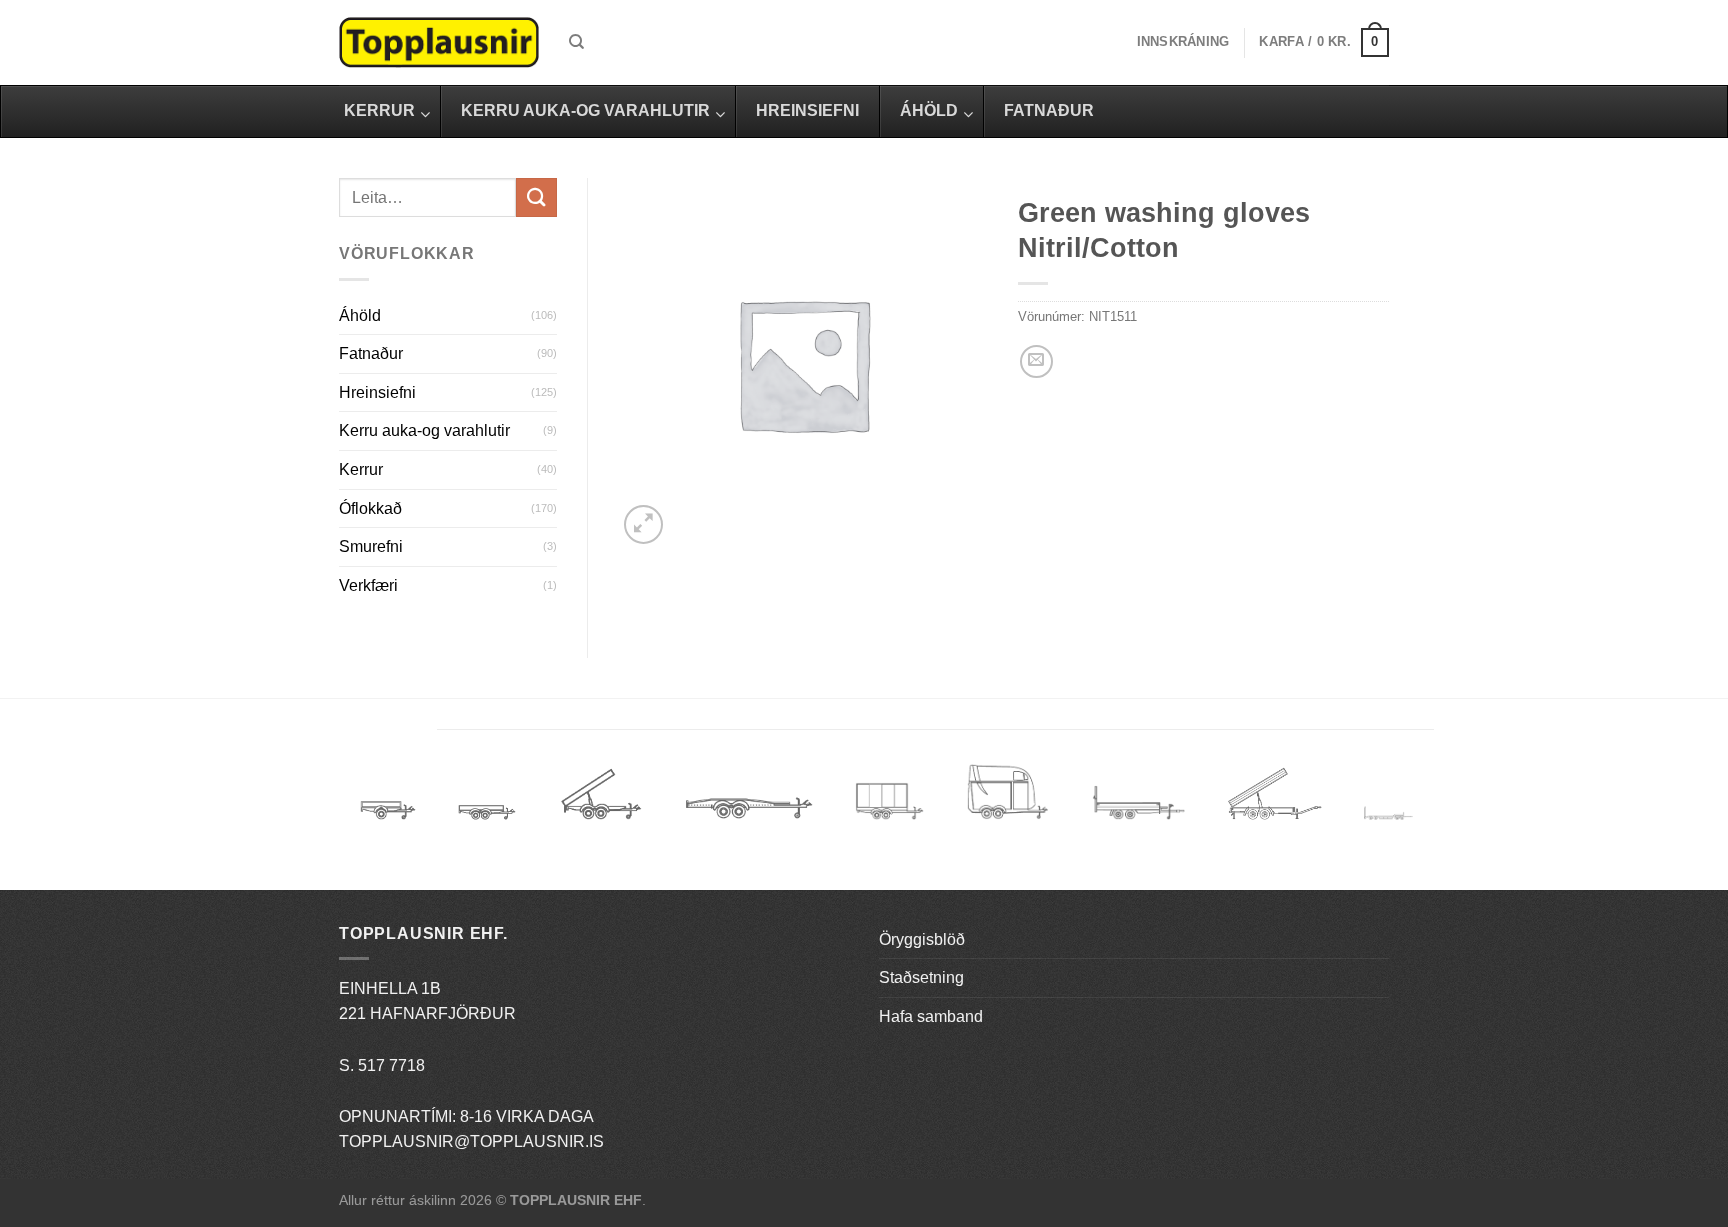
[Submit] (536, 197)
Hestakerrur (1007, 801)
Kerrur (361, 469)
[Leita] (576, 42)
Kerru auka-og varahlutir (424, 430)
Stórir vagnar (1388, 814)
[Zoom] (643, 524)
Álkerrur (388, 801)
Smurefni (371, 546)
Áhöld (360, 315)
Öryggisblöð (922, 939)
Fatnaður (371, 353)
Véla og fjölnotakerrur (1138, 814)
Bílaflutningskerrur (748, 801)
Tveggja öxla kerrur (487, 827)
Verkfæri (368, 585)
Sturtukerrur (600, 801)
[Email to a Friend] (1036, 361)
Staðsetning (921, 977)
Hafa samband (931, 1016)
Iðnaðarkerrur (1274, 801)
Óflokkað (370, 508)
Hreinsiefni (377, 392)
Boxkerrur (889, 801)
